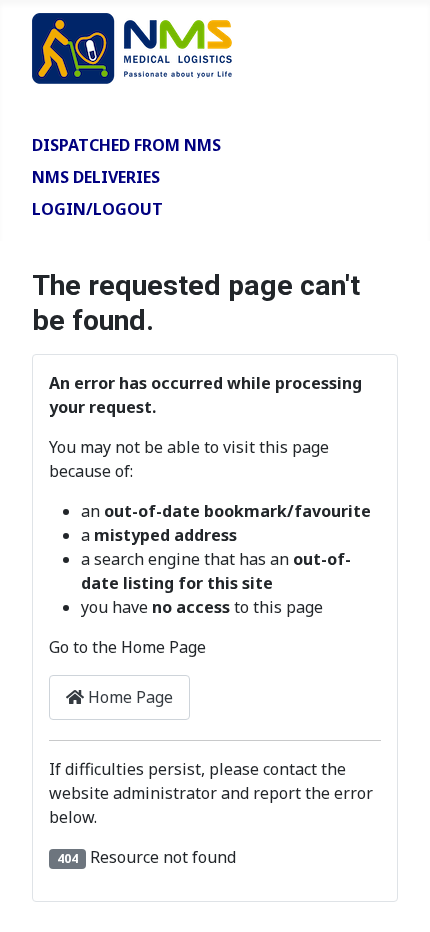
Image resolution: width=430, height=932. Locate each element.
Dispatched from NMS (126, 145)
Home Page (128, 697)
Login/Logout (97, 209)
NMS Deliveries (96, 177)
